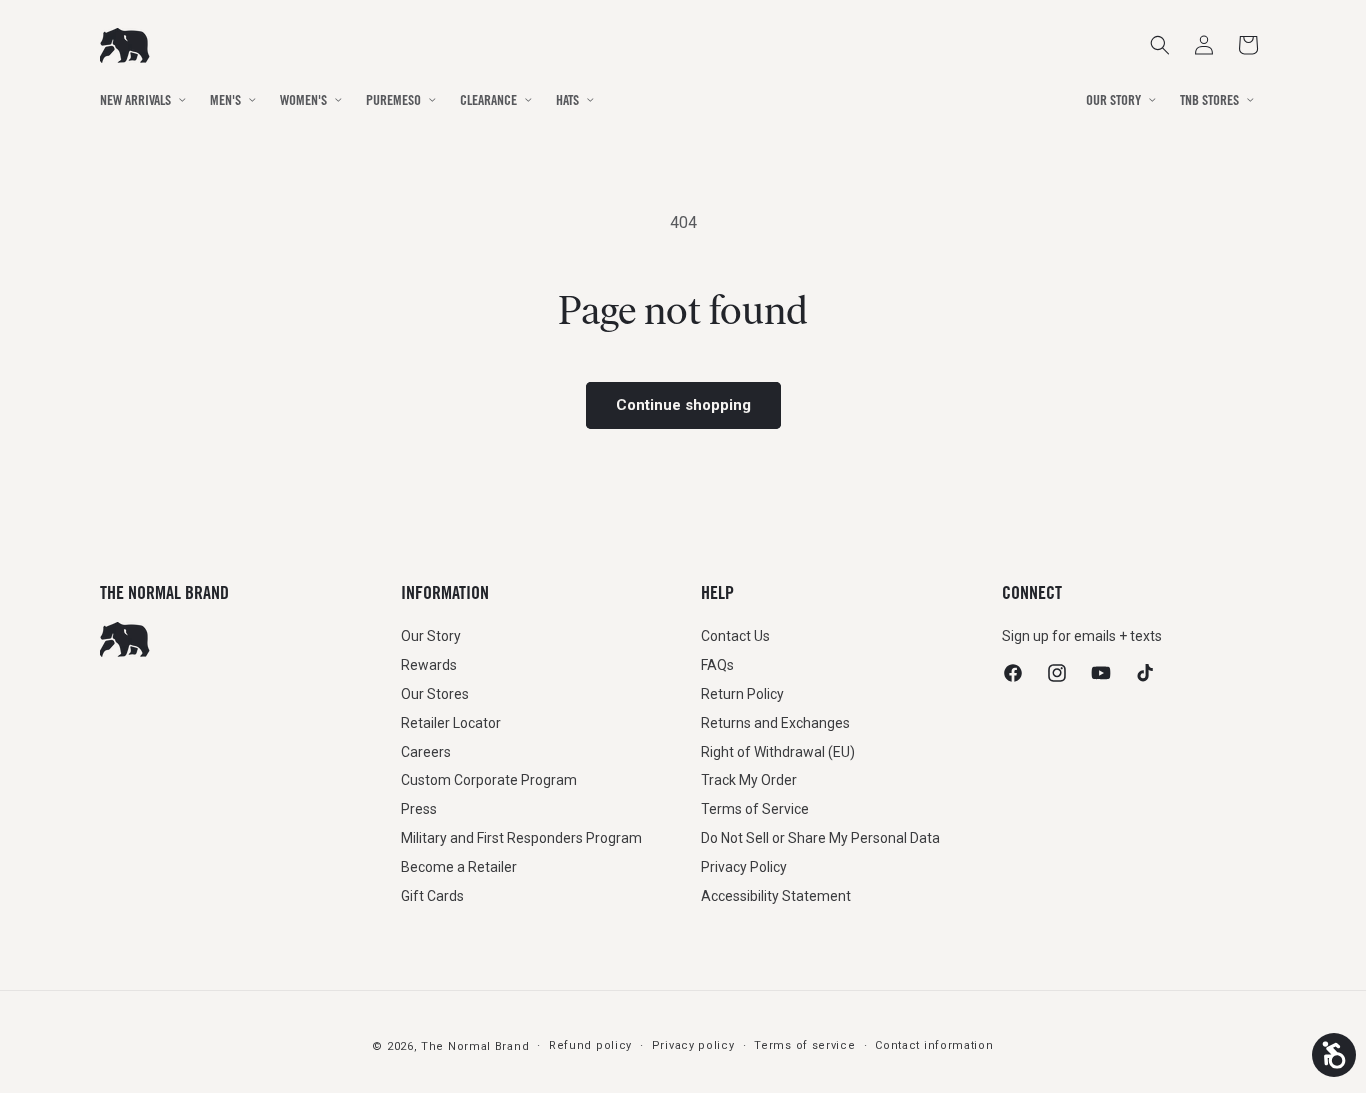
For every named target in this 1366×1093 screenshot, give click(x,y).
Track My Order (749, 780)
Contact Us (735, 636)
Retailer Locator (451, 723)
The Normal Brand (475, 1046)
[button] (1248, 45)
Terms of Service (755, 809)
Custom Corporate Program (489, 780)
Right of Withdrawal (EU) (778, 752)
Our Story (431, 636)
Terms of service (804, 1045)
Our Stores (435, 694)
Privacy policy (693, 1045)
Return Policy (742, 694)
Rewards (429, 665)
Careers (426, 752)
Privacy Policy (744, 867)
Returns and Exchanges (775, 723)
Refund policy (590, 1045)
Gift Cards (432, 896)
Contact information (934, 1045)
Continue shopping (683, 405)
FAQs (717, 665)
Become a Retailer (459, 867)
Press (419, 809)
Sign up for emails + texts (1082, 636)
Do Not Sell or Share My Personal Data (820, 838)
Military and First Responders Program (521, 838)
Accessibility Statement (776, 896)
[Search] (1160, 45)
